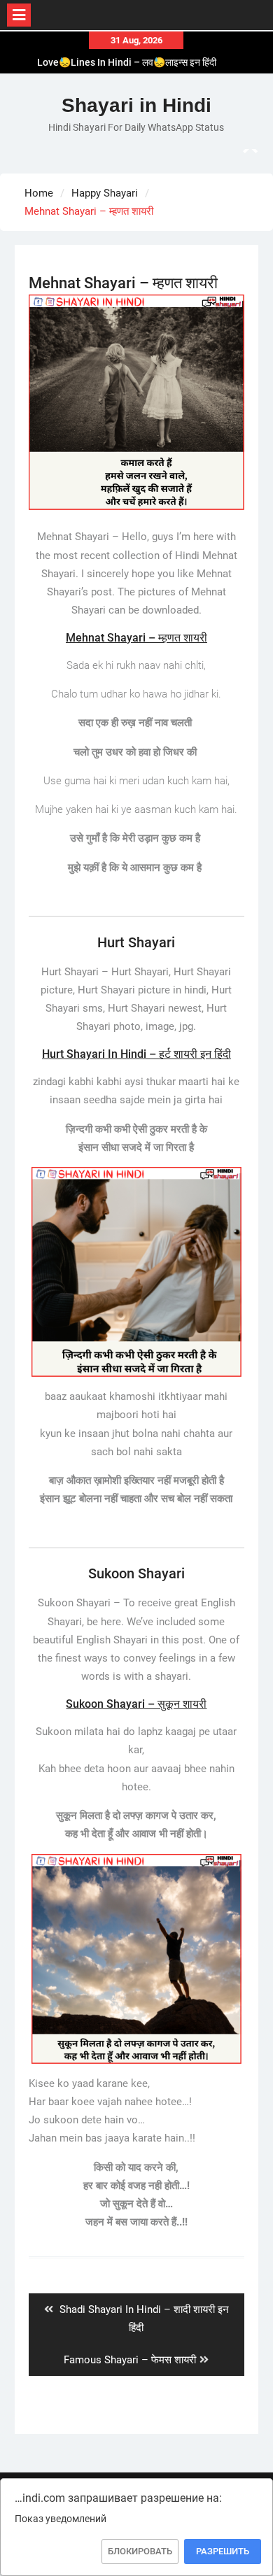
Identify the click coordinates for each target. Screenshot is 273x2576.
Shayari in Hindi (136, 105)
